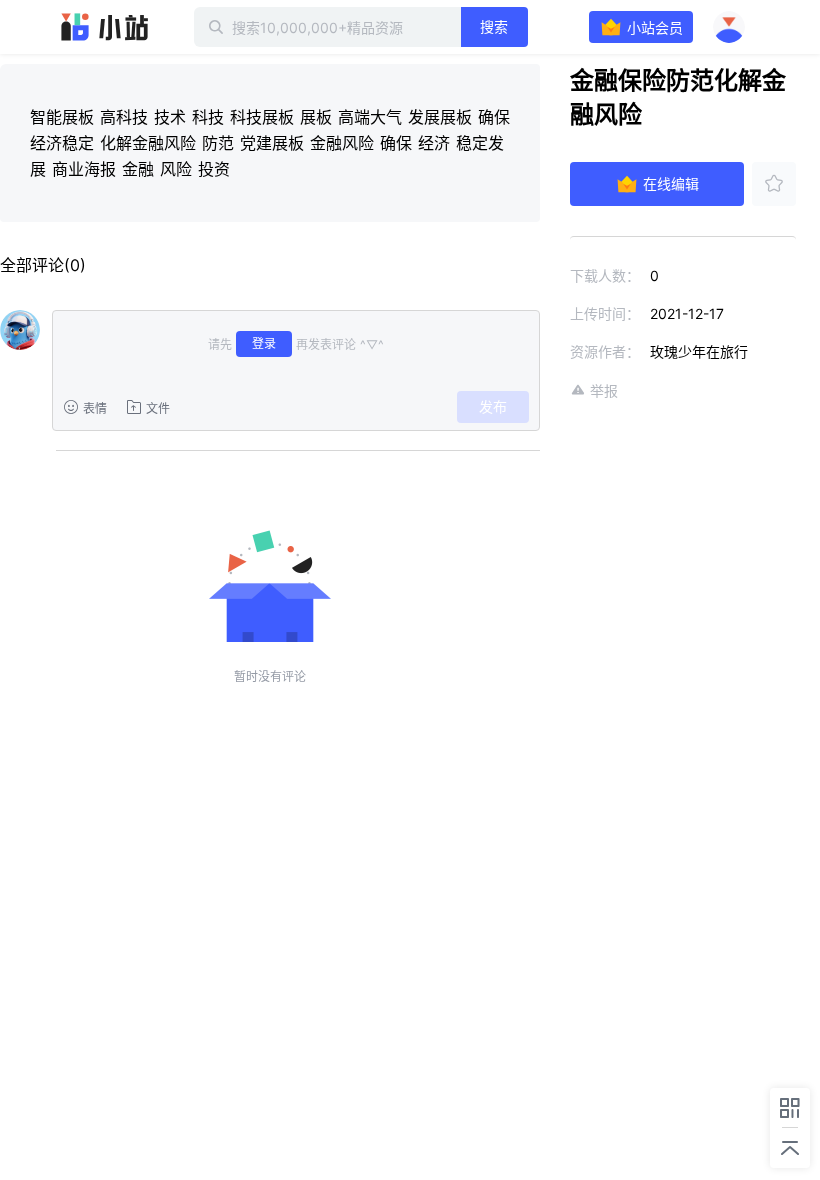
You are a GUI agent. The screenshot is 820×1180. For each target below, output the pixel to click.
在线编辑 (671, 183)
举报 (604, 390)
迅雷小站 (105, 27)
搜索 (494, 26)
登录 (264, 343)
